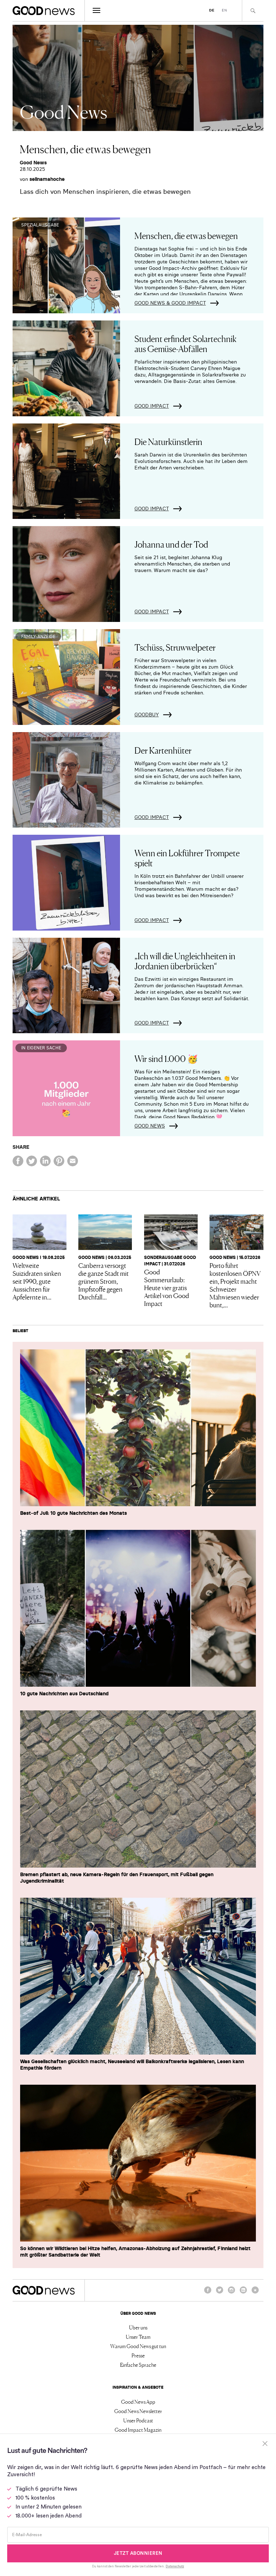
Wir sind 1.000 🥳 (166, 1058)
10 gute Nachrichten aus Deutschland (64, 1694)
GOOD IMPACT (152, 406)
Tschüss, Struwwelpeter (175, 647)
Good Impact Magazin (138, 2430)
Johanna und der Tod (171, 544)
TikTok (255, 2293)
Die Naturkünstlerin (168, 441)
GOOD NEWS (150, 1126)
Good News (33, 163)
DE (212, 10)
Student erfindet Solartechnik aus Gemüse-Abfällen (185, 343)
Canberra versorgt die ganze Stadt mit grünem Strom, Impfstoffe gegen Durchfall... (103, 1281)
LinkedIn (243, 2293)
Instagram (231, 2293)
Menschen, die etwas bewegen (186, 235)
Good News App (138, 2402)
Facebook (208, 2293)
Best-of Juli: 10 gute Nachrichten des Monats (73, 1513)
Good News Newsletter (138, 2411)
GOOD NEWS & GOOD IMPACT (170, 303)
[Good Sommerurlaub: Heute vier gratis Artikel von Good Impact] (171, 1232)
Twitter (220, 2293)
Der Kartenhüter (163, 750)
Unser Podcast (138, 2420)
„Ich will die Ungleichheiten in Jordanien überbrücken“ (185, 961)
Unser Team (138, 2337)
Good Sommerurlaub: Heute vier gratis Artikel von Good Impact (167, 1287)
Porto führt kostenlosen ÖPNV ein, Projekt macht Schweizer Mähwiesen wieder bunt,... (235, 1285)
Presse (138, 2355)
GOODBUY (147, 715)
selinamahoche (47, 179)
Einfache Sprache (138, 2365)
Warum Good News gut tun (138, 2346)
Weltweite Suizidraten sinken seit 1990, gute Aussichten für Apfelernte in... (37, 1281)
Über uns (138, 2327)
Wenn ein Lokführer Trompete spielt (187, 858)
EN (224, 10)
